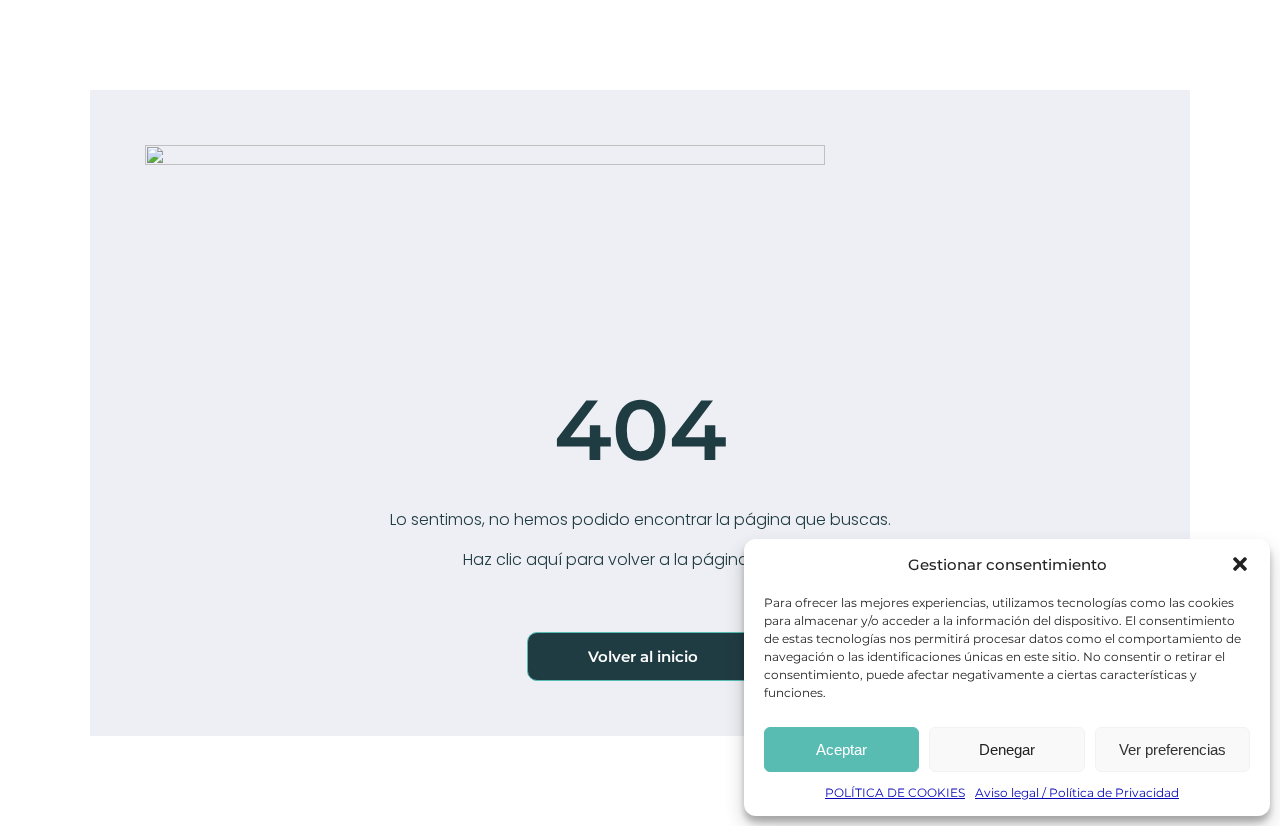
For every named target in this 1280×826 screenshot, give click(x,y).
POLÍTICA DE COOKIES (895, 792)
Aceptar (841, 749)
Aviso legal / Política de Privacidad (1077, 792)
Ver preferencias (1172, 749)
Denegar (1007, 749)
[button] (1240, 564)
